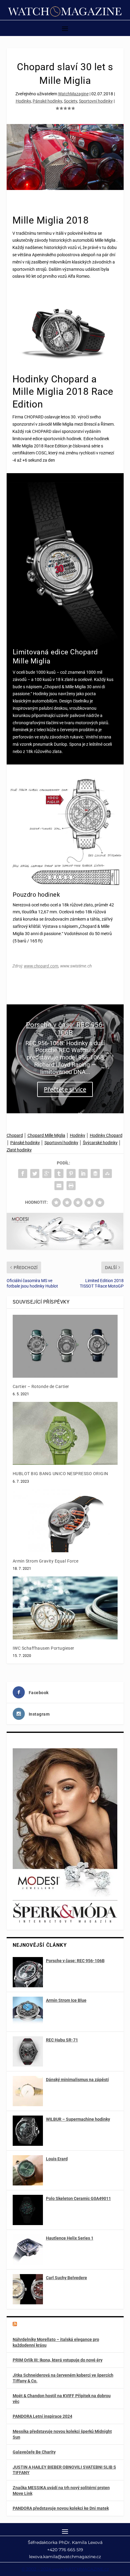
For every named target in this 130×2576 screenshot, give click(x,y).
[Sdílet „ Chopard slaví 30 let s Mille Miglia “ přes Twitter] (35, 1173)
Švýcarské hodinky (100, 1143)
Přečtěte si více (65, 1089)
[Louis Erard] (28, 2170)
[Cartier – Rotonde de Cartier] (65, 1346)
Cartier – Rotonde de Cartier (41, 1386)
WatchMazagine (73, 94)
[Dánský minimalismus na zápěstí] (28, 2091)
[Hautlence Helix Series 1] (28, 2250)
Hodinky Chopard (106, 1135)
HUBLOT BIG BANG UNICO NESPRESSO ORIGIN (60, 1474)
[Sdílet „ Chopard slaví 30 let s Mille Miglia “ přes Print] (71, 1186)
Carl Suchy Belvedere (67, 2278)
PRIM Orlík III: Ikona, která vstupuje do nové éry (58, 2360)
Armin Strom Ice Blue (66, 2000)
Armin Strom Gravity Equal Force (46, 1561)
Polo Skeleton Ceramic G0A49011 (78, 2198)
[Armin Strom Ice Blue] (28, 2012)
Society (70, 101)
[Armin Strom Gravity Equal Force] (65, 1521)
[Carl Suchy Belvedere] (28, 2289)
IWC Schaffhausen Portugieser (44, 1648)
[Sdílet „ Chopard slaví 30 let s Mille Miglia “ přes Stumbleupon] (107, 1173)
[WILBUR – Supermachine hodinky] (28, 2131)
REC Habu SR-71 (62, 2040)
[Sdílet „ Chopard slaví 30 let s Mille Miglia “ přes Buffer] (95, 1173)
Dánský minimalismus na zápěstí (77, 2080)
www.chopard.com (41, 966)
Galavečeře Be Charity (34, 2452)
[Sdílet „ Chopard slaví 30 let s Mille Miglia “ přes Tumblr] (59, 1173)
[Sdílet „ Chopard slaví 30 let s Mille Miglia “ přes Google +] (47, 1173)
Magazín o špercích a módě (49, 2325)
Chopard (15, 1135)
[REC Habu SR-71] (28, 2051)
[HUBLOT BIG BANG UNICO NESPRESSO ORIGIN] (65, 1433)
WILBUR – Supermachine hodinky (78, 2119)
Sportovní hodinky (96, 101)
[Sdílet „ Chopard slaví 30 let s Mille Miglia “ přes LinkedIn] (83, 1173)
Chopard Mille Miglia (46, 1135)
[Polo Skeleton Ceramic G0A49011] (28, 2210)
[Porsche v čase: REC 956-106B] (28, 1972)
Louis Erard (57, 2159)
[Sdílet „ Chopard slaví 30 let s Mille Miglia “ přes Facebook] (23, 1173)
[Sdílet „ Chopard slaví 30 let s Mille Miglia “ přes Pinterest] (71, 1173)
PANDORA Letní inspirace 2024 (42, 2416)
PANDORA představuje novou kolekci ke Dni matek (61, 2508)
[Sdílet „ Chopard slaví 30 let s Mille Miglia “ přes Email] (59, 1186)
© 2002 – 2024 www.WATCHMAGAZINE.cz (65, 2569)
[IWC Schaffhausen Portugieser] (65, 1608)
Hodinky (23, 101)
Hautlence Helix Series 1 (70, 2238)
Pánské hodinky (47, 101)
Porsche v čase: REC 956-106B (65, 1029)
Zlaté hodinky (19, 1150)
